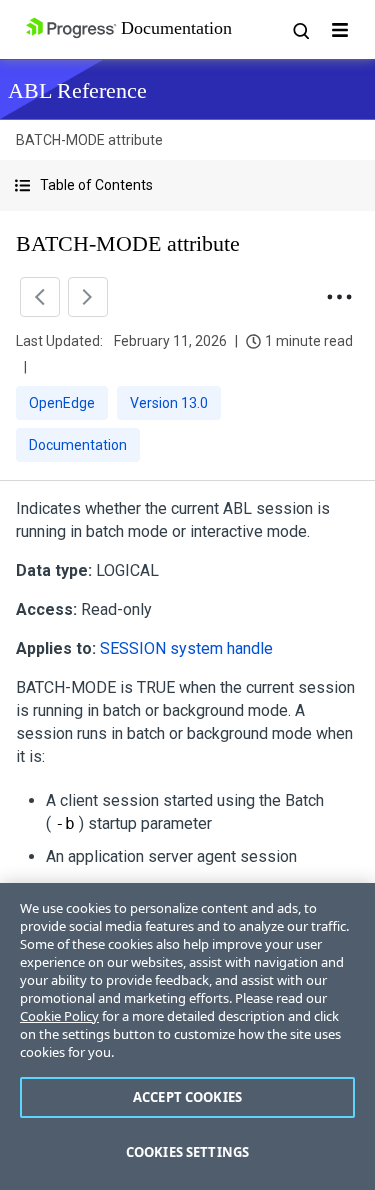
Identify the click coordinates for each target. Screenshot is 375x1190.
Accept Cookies (187, 1097)
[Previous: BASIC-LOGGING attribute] (40, 297)
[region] (187, 1036)
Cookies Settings (187, 1152)
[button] (187, 185)
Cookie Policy (59, 1016)
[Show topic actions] (339, 297)
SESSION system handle (186, 648)
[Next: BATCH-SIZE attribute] (88, 297)
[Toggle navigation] (340, 30)
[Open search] (300, 30)
